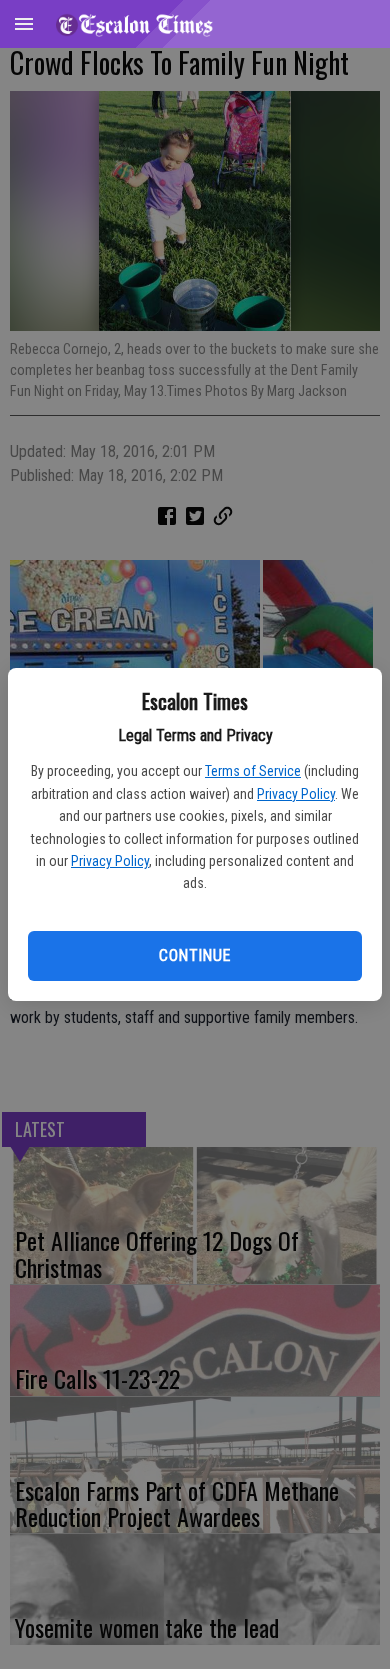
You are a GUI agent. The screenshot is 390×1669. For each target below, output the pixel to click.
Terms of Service (253, 771)
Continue (194, 955)
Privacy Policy (296, 794)
